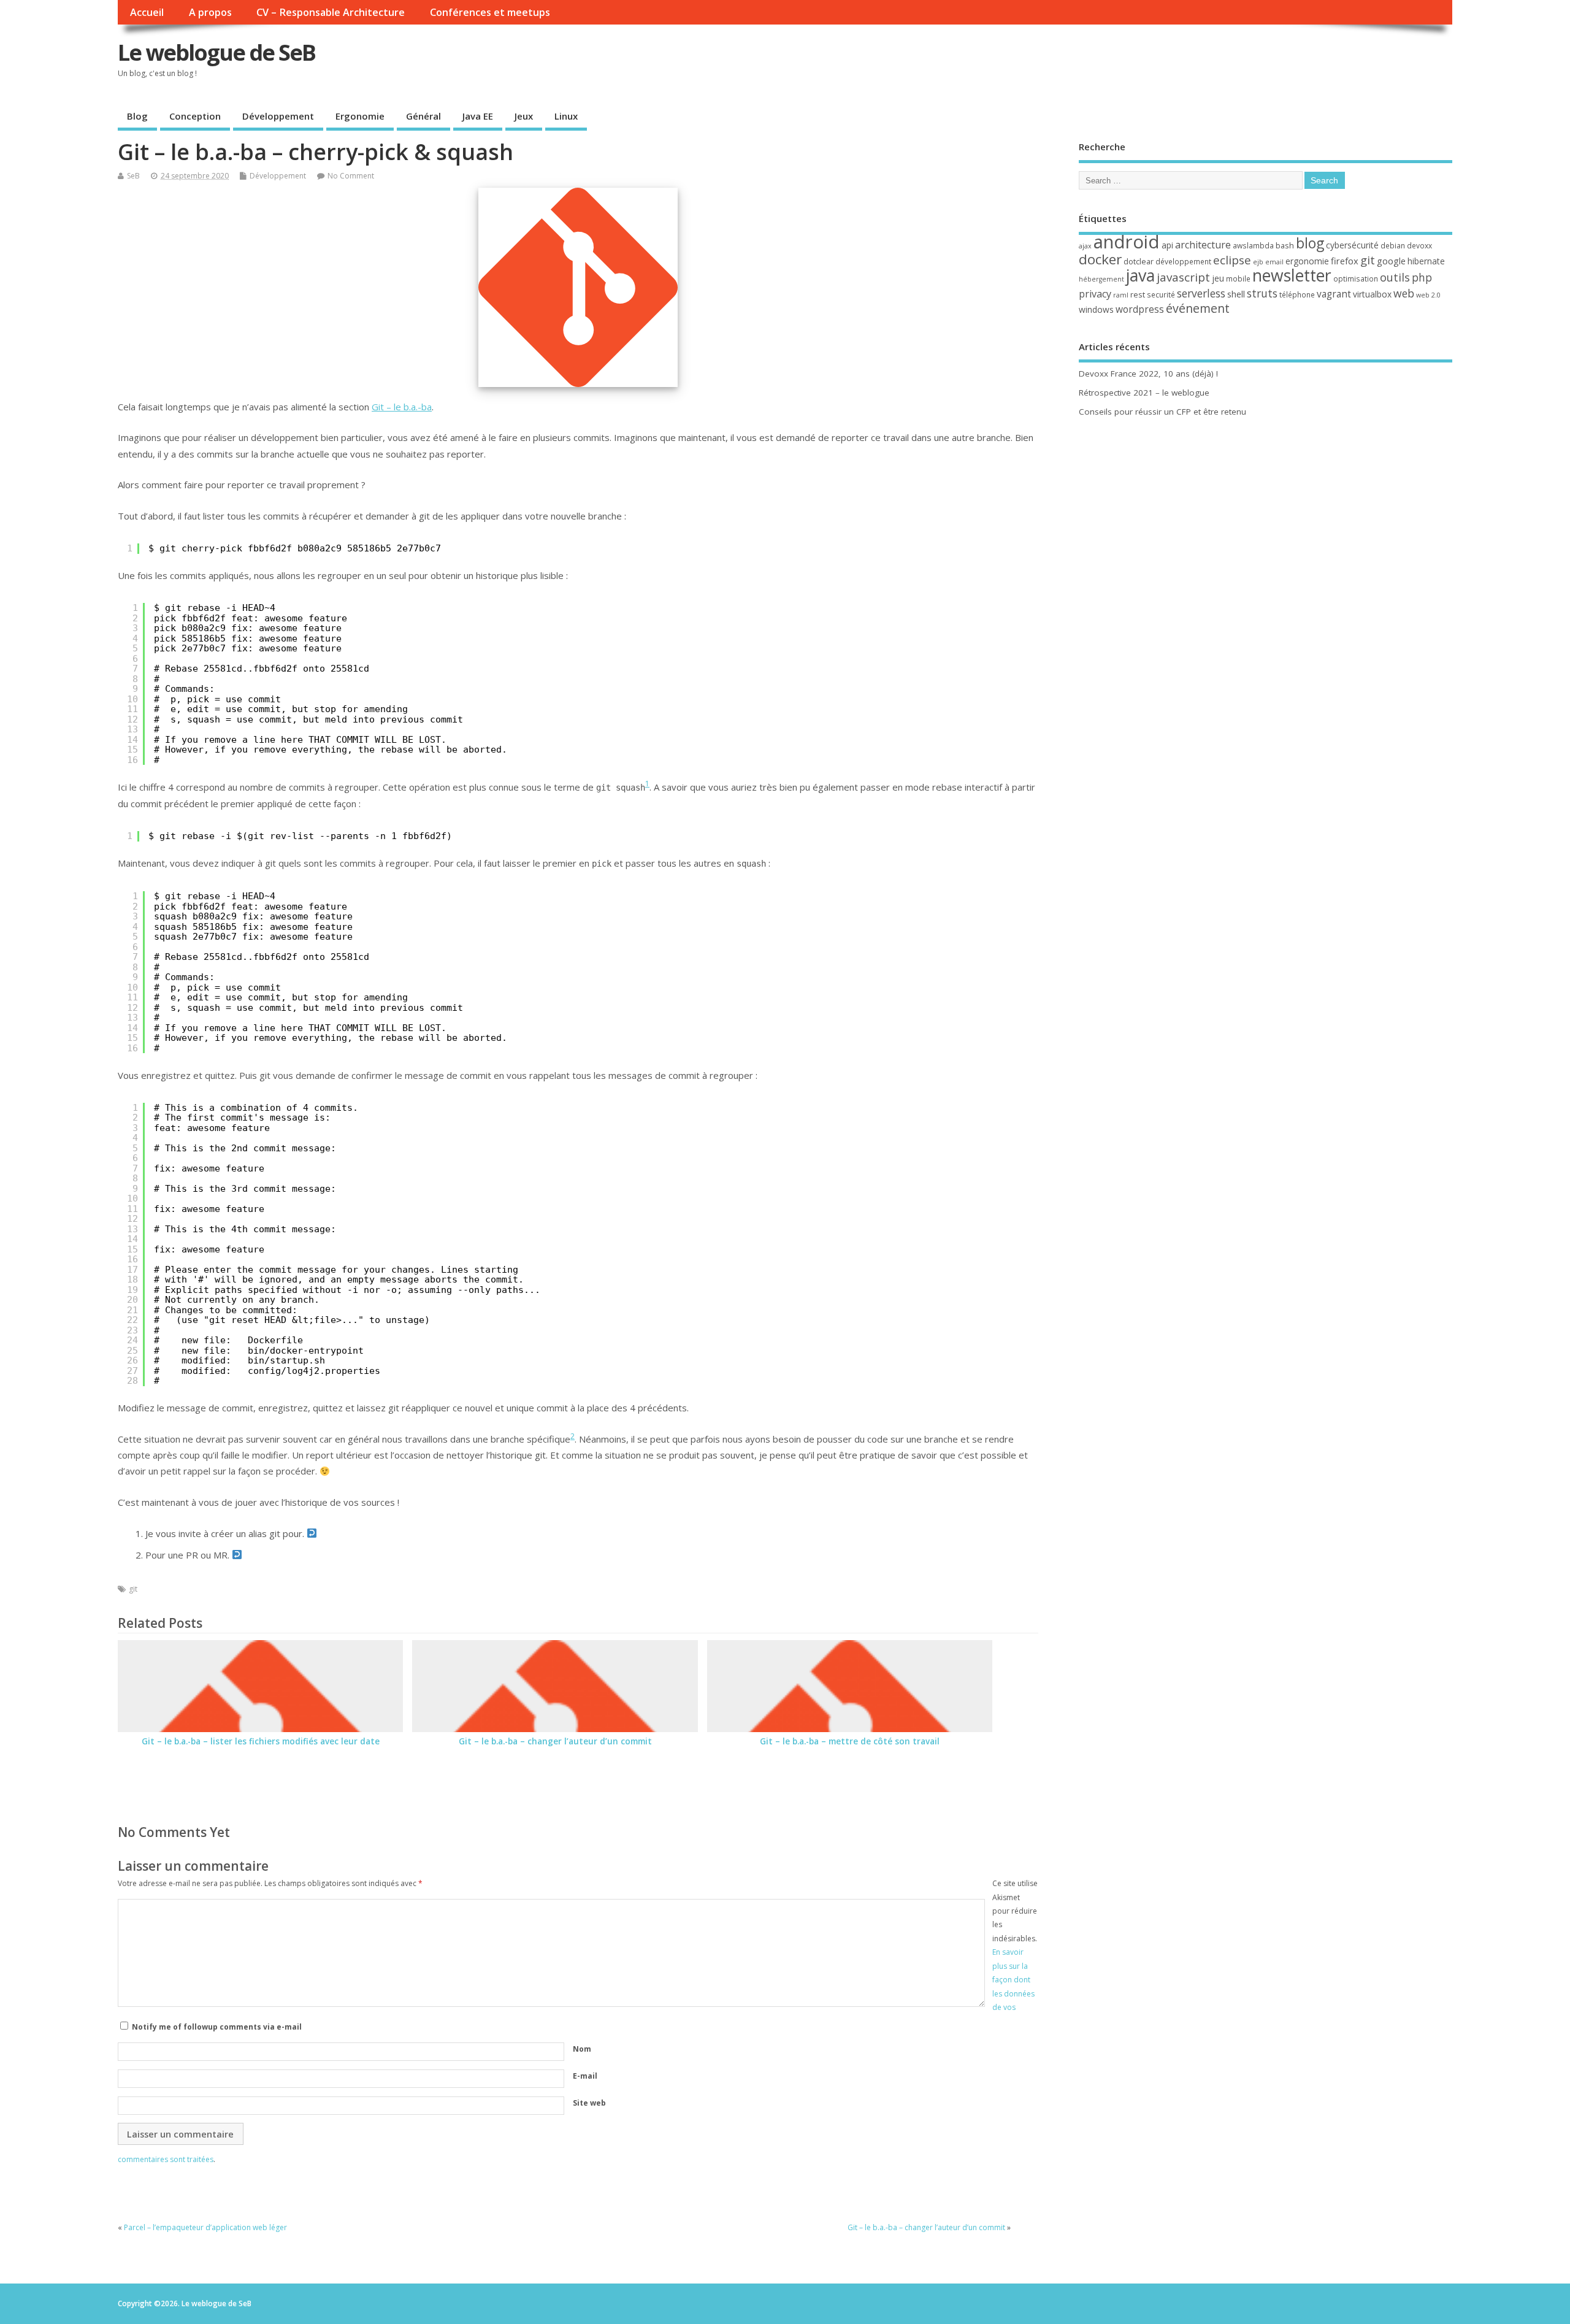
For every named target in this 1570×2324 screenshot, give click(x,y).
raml (1121, 295)
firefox (1345, 261)
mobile (1238, 279)
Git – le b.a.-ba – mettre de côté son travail (850, 1741)
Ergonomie (360, 116)
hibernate (1426, 261)
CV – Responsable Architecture (331, 12)
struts (1262, 293)
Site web (589, 2103)
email (1274, 262)
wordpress (1140, 309)
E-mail (585, 2076)
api (1167, 245)
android (1127, 242)
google (1391, 261)
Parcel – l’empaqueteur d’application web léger (205, 2227)
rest (1138, 294)
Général (423, 116)
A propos (210, 12)
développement (1183, 262)
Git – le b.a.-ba (402, 407)
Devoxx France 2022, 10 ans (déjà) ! (1148, 374)
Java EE (478, 116)
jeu (1218, 278)
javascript (1183, 277)
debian (1393, 246)
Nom (582, 2049)
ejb (1258, 262)
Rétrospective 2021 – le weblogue (1144, 393)
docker (1100, 259)
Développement (278, 116)
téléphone (1297, 295)
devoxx (1419, 246)
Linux (566, 116)
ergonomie (1307, 261)
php (1422, 277)
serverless (1201, 293)
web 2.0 (1428, 295)
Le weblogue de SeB (216, 52)
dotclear (1139, 261)
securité (1161, 295)
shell (1236, 294)
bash (1285, 245)
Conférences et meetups (490, 12)
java (1140, 275)
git (133, 1589)
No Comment (351, 176)
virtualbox (1372, 294)
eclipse (1232, 260)
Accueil (147, 12)
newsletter (1292, 275)
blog (1310, 243)
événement (1198, 308)
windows (1096, 309)
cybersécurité (1352, 245)
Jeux (524, 116)
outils (1395, 277)
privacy (1095, 294)
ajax (1085, 246)
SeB (133, 176)
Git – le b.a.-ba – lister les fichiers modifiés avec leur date (261, 1741)
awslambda (1253, 246)
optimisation (1356, 279)
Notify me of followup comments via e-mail (217, 2027)
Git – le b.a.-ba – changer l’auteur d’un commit (555, 1741)
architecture (1203, 245)
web (1404, 293)
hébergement (1101, 279)
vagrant (1334, 294)
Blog (137, 116)
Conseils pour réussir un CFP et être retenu (1162, 412)
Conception (195, 116)
